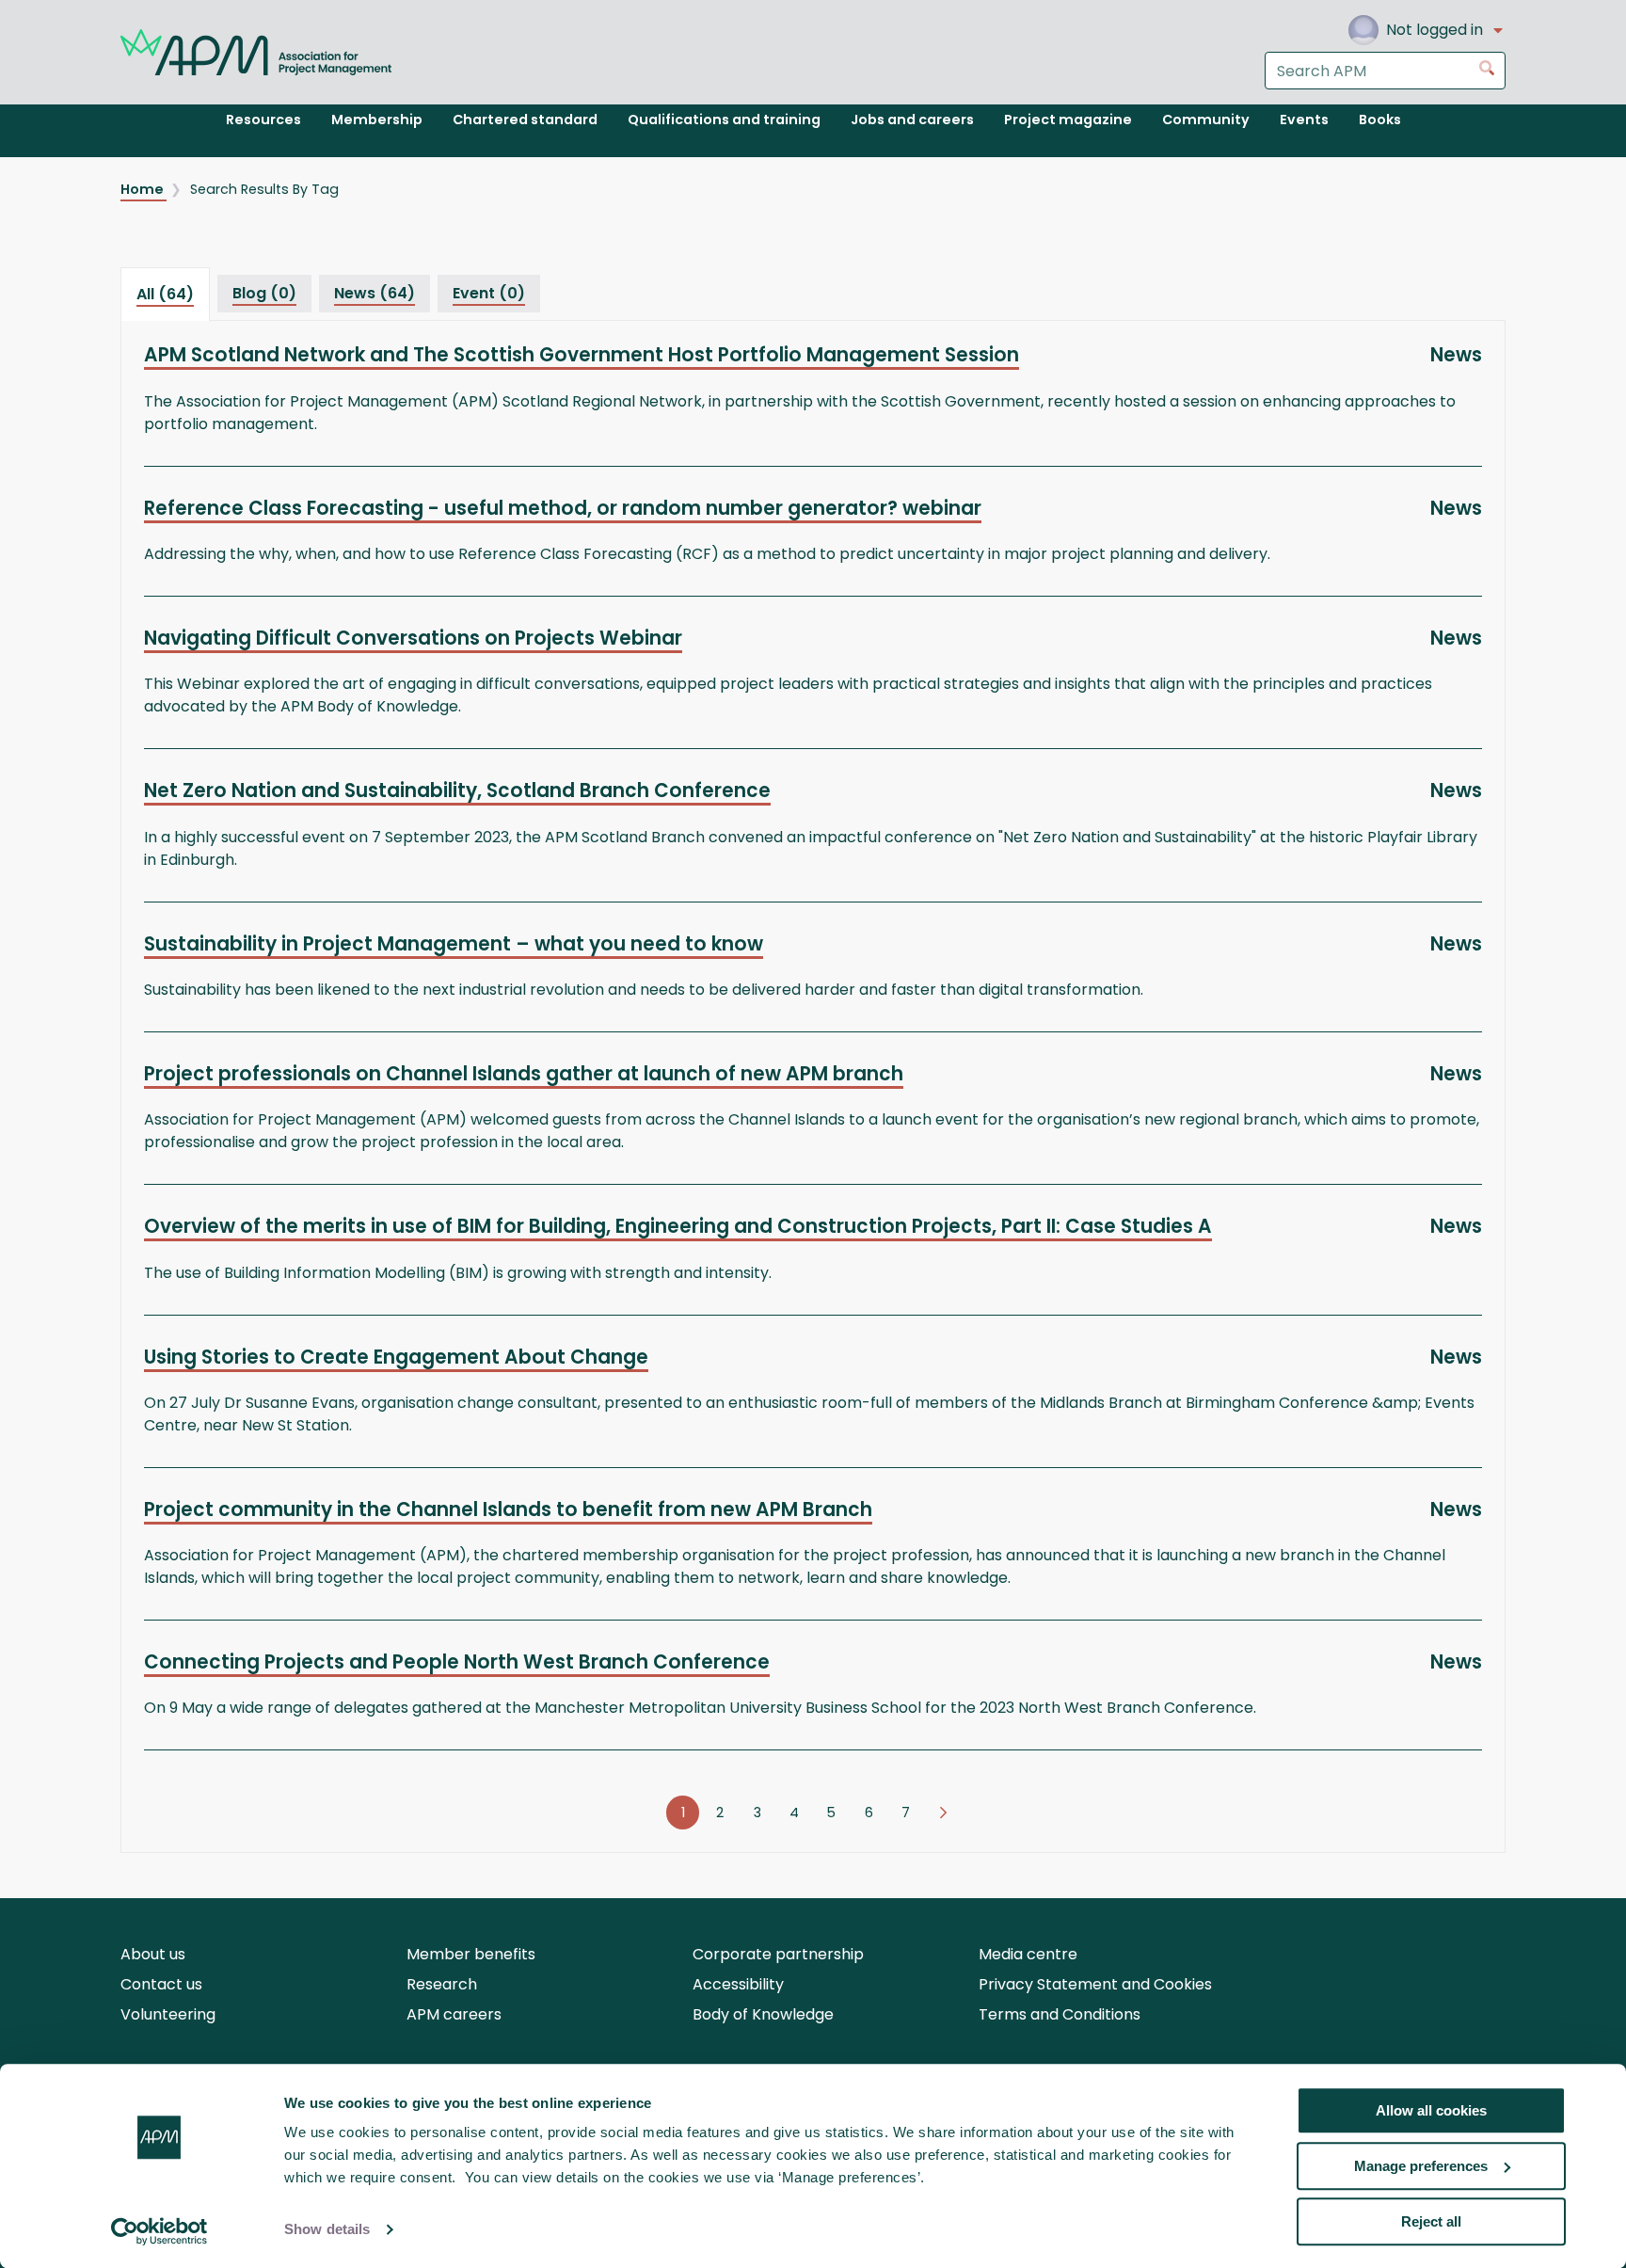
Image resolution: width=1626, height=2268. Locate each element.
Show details (327, 2230)
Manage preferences (1421, 2166)
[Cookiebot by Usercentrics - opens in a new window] (159, 2231)
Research (442, 1984)
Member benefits (471, 1954)
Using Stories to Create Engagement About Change (396, 1357)
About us (153, 1954)
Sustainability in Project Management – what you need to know (454, 944)
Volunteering (168, 2014)
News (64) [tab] (375, 293)
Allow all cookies (1431, 2110)
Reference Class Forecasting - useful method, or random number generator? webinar (563, 508)
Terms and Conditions (1060, 2014)
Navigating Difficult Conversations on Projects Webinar (413, 638)
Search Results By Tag (264, 189)
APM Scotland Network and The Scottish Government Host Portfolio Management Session (582, 355)
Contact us (161, 1984)
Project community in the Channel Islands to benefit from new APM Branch (508, 1509)
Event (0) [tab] (489, 293)
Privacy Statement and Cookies (1095, 1984)
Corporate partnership (778, 1954)
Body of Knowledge (763, 2014)
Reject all (1431, 2221)
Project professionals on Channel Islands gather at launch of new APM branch (524, 1074)
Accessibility (738, 1984)
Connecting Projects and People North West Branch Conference (457, 1662)
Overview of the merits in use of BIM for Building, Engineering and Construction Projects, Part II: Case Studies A (678, 1226)
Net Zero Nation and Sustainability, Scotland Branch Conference (457, 791)
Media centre (1028, 1954)
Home (143, 189)
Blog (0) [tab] (264, 293)
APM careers (454, 2014)
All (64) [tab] (165, 294)
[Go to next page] (944, 1813)
